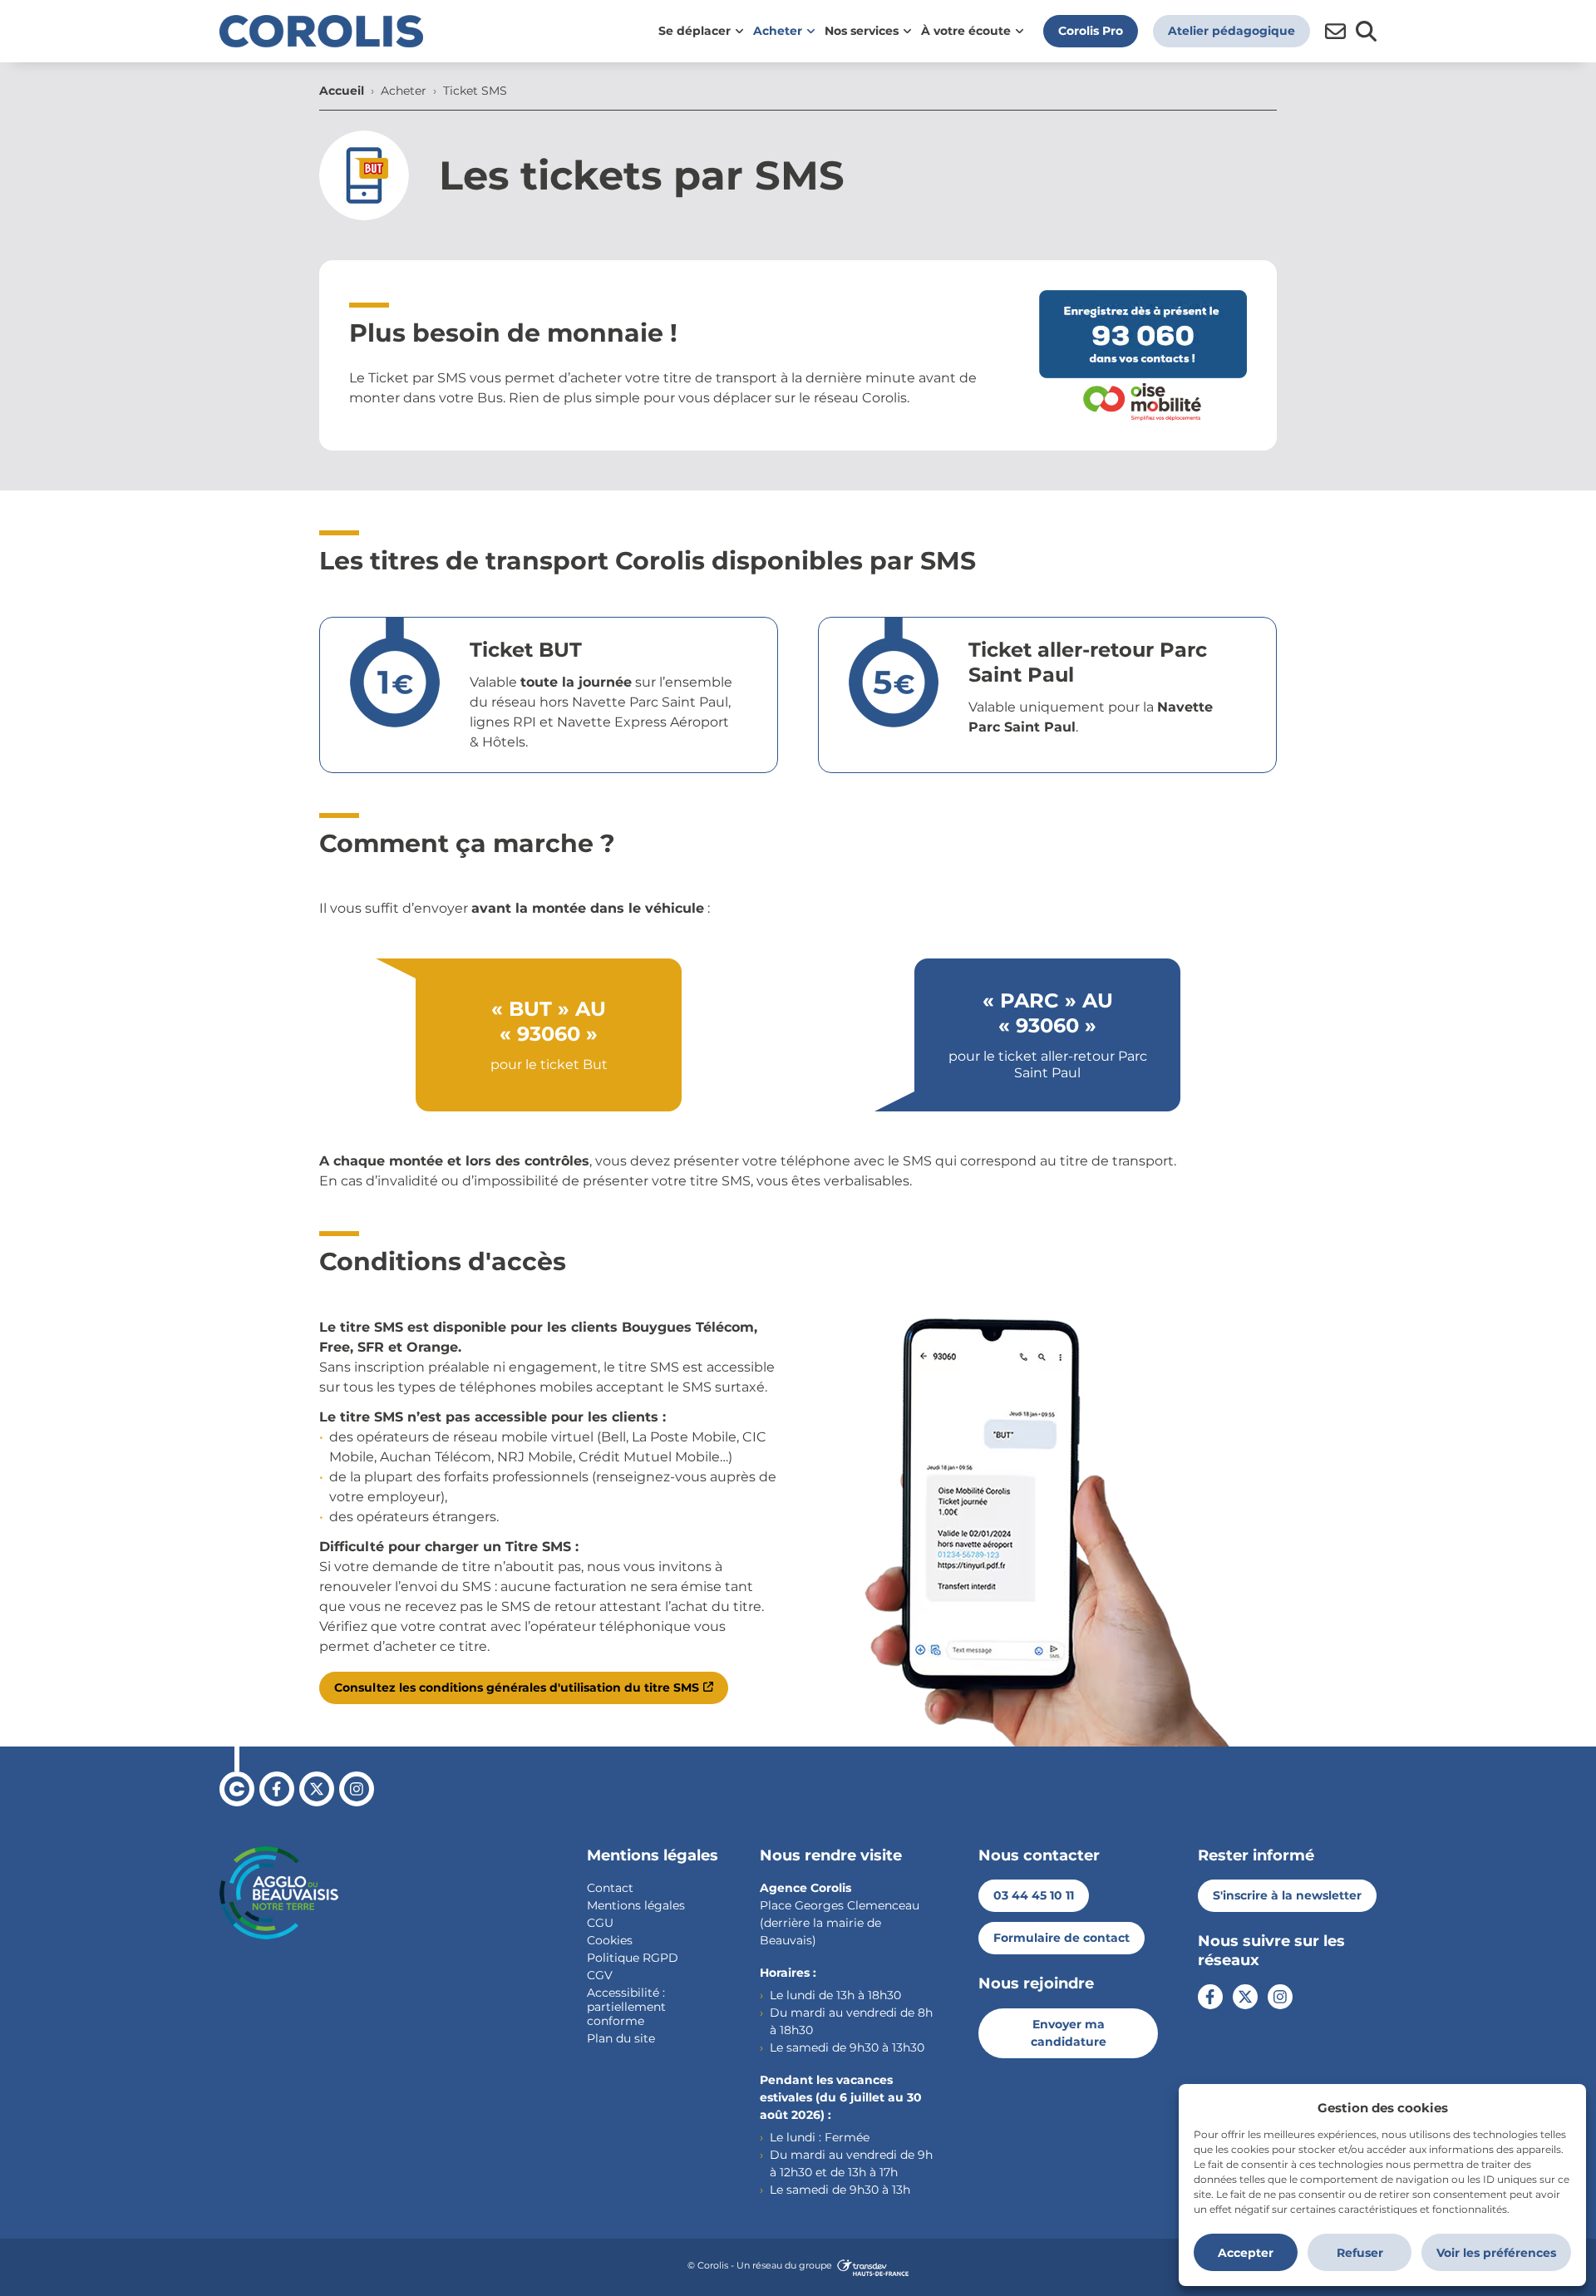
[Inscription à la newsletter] (1335, 31)
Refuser (1360, 2253)
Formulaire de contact (1062, 1938)
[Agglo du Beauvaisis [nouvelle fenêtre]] (279, 1893)
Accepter (1246, 2253)
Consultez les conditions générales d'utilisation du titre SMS (517, 1688)
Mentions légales (636, 1905)
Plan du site (621, 2038)
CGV (600, 1975)
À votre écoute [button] (966, 31)
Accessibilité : (626, 1993)
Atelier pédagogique (1231, 31)
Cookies (610, 1940)
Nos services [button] (862, 31)
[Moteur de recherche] (1366, 31)
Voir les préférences (1496, 2253)
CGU (600, 1923)
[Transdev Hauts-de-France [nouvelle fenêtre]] (873, 2267)
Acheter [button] (778, 31)
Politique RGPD (633, 1958)
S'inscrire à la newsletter (1287, 1895)
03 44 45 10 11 (1034, 1895)
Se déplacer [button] (695, 31)
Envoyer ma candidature (1069, 2033)
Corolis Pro (1091, 31)
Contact (610, 1888)
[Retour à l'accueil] (321, 31)
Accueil (342, 91)
